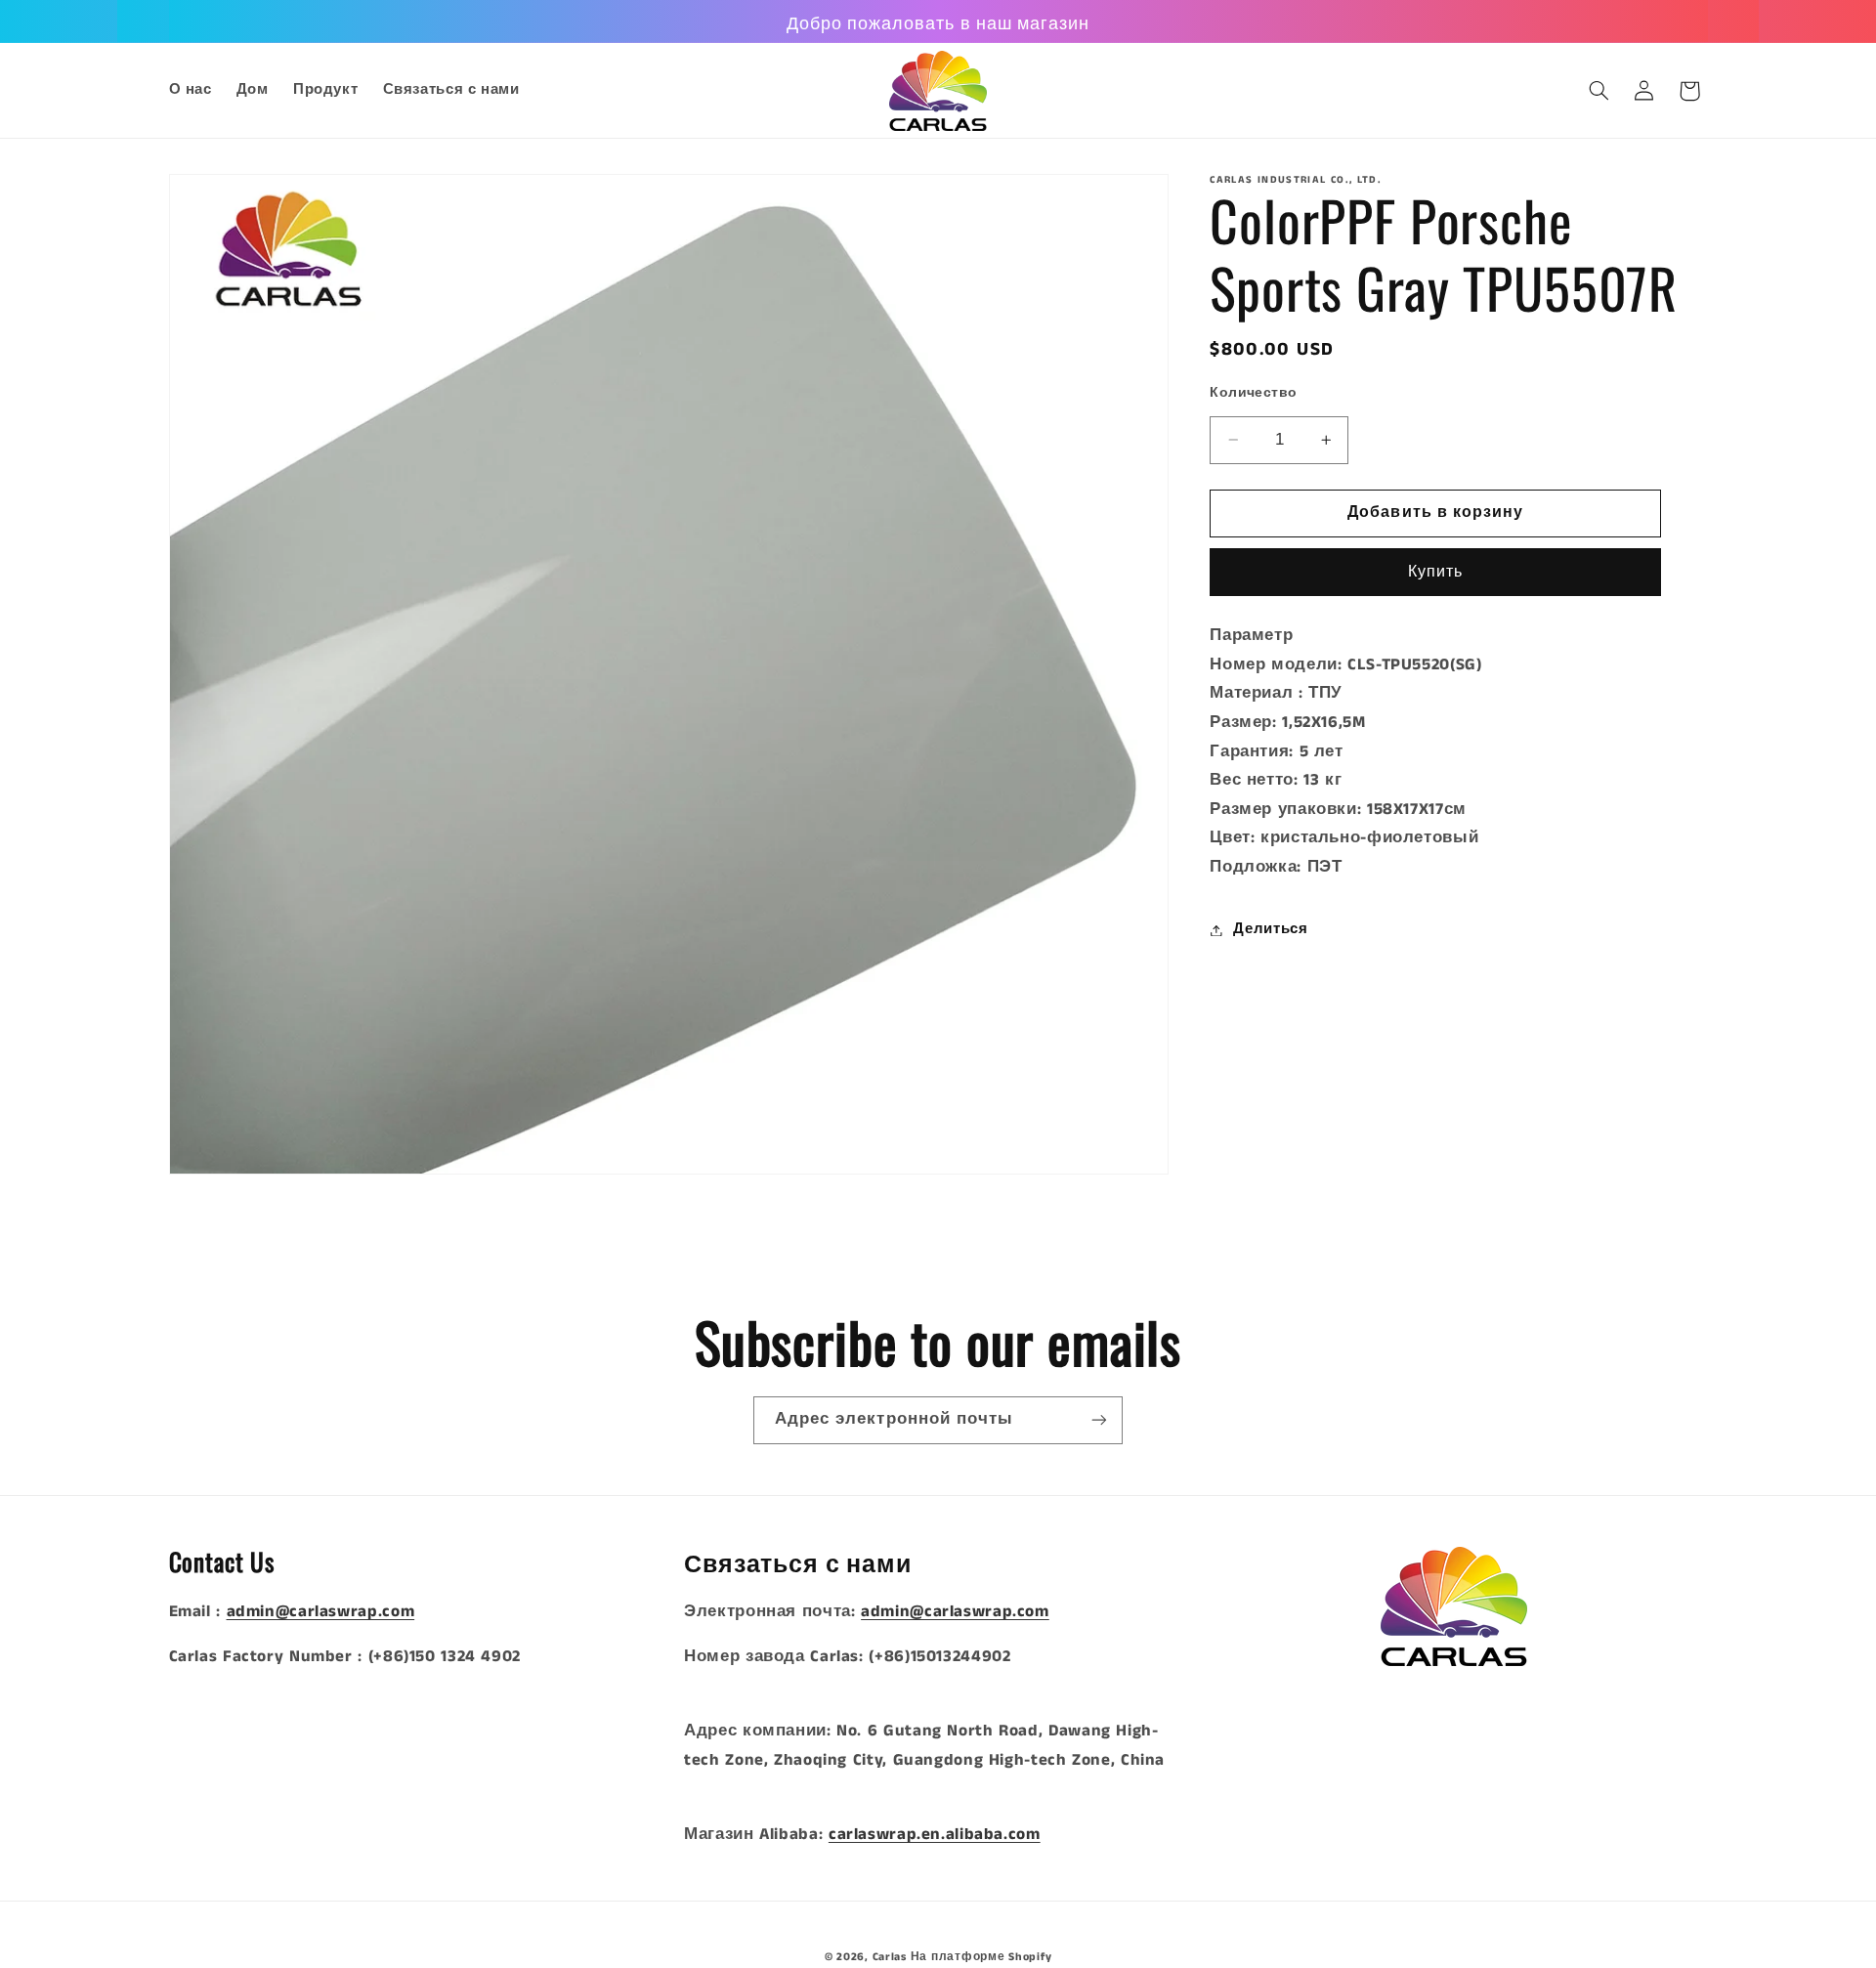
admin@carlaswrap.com (321, 1612)
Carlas (890, 1957)
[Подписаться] (1099, 1420)
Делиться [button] (1270, 929)
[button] (1599, 91)
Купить (1435, 572)
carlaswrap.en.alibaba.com (935, 1835)
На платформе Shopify (981, 1957)
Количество (1253, 393)
